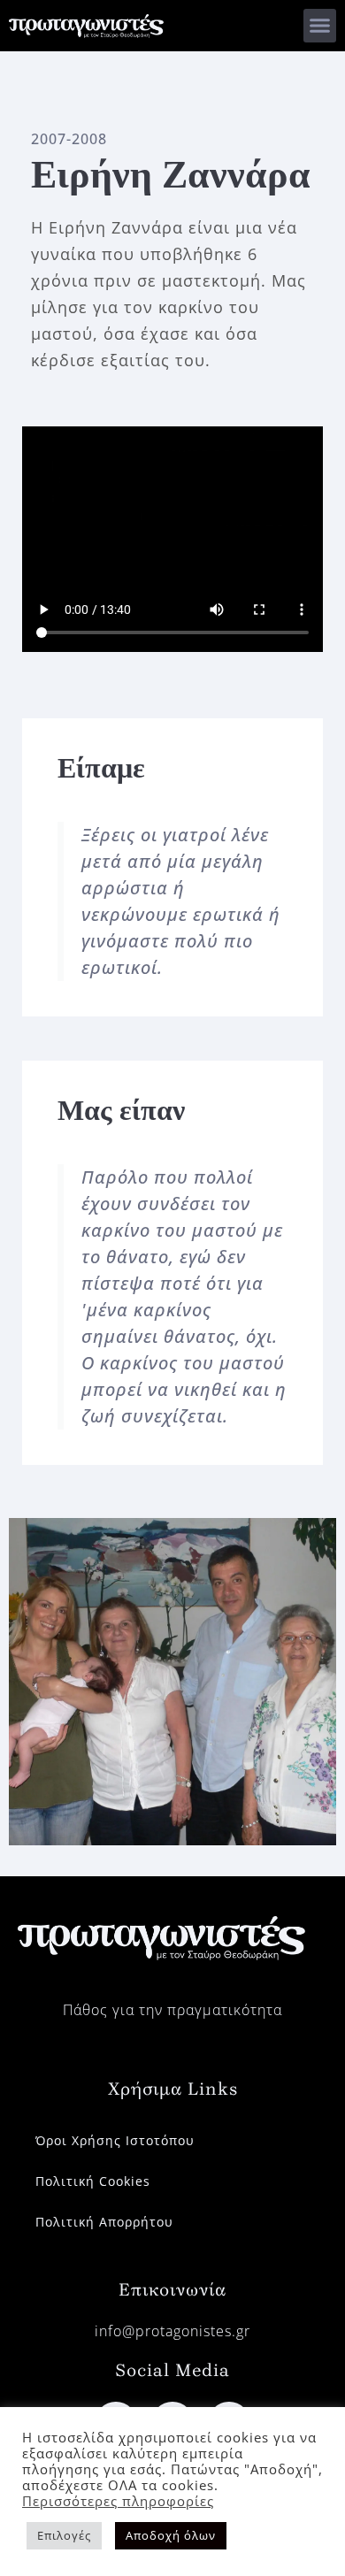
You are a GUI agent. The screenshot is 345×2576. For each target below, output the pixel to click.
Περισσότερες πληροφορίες (118, 2501)
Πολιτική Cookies (93, 2181)
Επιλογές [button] (64, 2535)
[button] (320, 26)
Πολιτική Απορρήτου (104, 2222)
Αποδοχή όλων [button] (171, 2535)
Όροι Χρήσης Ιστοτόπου (115, 2140)
